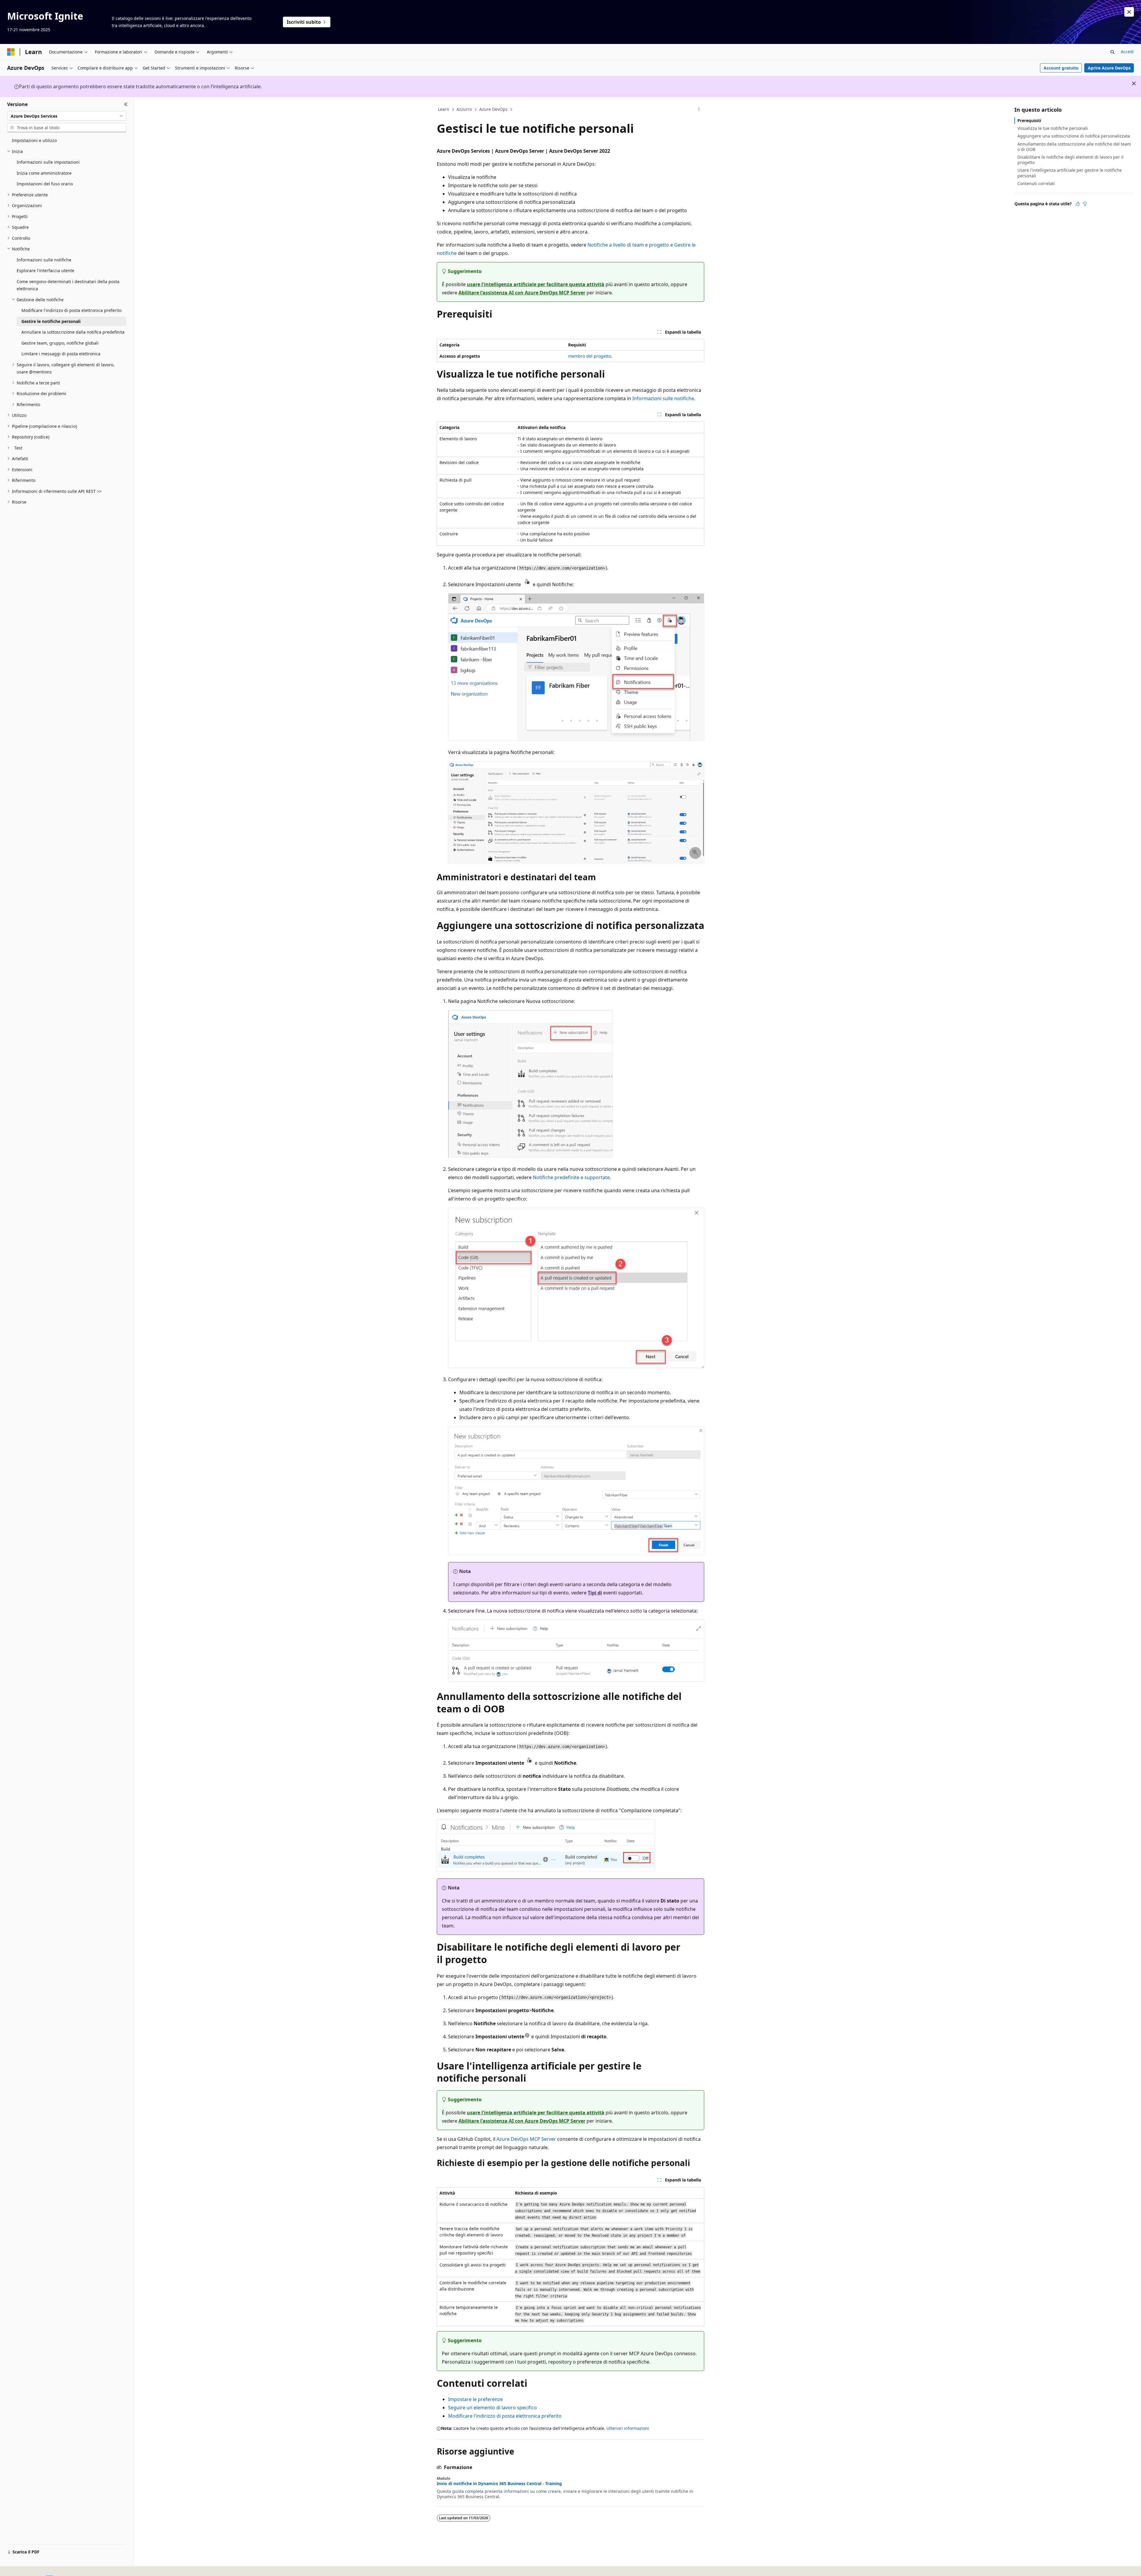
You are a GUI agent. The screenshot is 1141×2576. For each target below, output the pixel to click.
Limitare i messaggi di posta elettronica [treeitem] (61, 354)
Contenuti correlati (1036, 183)
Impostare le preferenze (475, 2399)
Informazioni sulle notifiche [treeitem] (44, 260)
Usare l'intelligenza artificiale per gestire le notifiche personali (1070, 173)
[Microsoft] (11, 52)
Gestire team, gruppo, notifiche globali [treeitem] (60, 343)
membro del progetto (590, 356)
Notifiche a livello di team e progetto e (631, 245)
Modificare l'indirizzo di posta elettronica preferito (505, 2416)
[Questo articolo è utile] (1078, 204)
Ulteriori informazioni (628, 2428)
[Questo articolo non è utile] (1085, 204)
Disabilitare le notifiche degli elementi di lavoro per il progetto (1070, 160)
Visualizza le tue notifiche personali (1053, 128)
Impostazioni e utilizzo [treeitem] (34, 140)
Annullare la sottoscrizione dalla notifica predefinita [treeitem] (73, 332)
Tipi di (595, 1593)
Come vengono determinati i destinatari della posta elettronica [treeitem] (68, 285)
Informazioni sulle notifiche (663, 398)
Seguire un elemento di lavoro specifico (493, 2408)
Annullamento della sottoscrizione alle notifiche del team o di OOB (1074, 147)
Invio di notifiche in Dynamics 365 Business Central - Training (499, 2484)
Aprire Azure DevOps (1109, 68)
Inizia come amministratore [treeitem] (44, 173)
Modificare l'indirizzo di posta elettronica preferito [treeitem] (71, 310)
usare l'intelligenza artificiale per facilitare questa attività (536, 284)
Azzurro (464, 109)
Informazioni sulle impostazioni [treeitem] (48, 162)
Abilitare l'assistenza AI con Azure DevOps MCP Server (522, 293)
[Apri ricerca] (1112, 52)
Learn (444, 109)
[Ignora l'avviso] (1129, 12)
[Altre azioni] (699, 110)
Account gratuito (1061, 68)
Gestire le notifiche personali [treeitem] (51, 321)
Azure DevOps (493, 109)
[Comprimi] (126, 104)
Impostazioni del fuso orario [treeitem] (45, 184)
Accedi (1127, 52)
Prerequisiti (1029, 120)
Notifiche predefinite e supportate (571, 1177)
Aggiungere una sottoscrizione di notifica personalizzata (1074, 136)
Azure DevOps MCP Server (526, 2139)
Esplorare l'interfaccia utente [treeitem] (45, 270)
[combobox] (67, 116)
